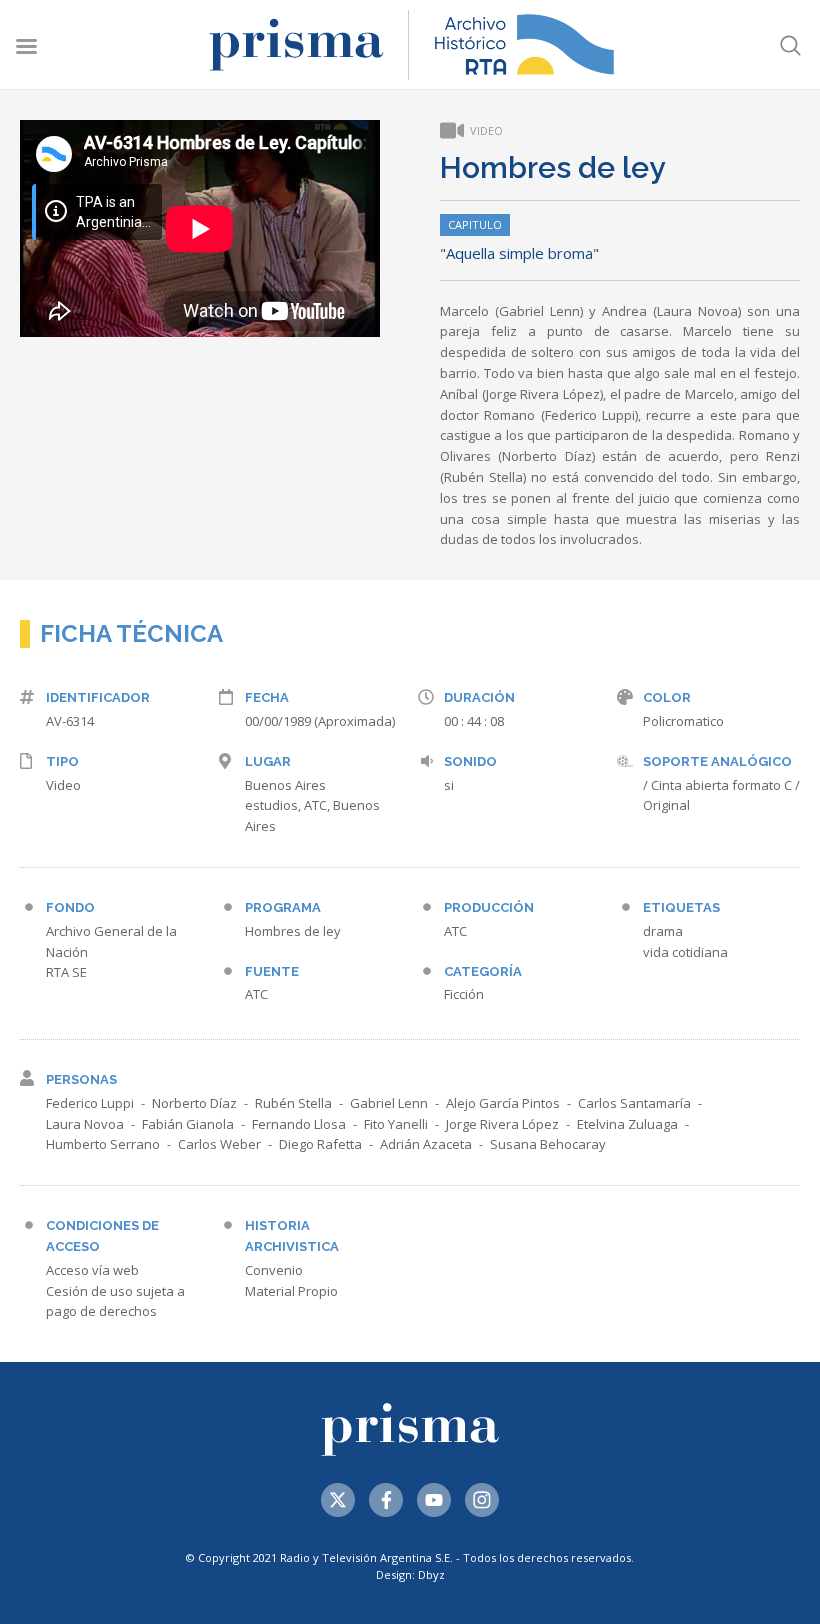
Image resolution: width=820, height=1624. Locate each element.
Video (63, 785)
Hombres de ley (293, 931)
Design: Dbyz (410, 1574)
